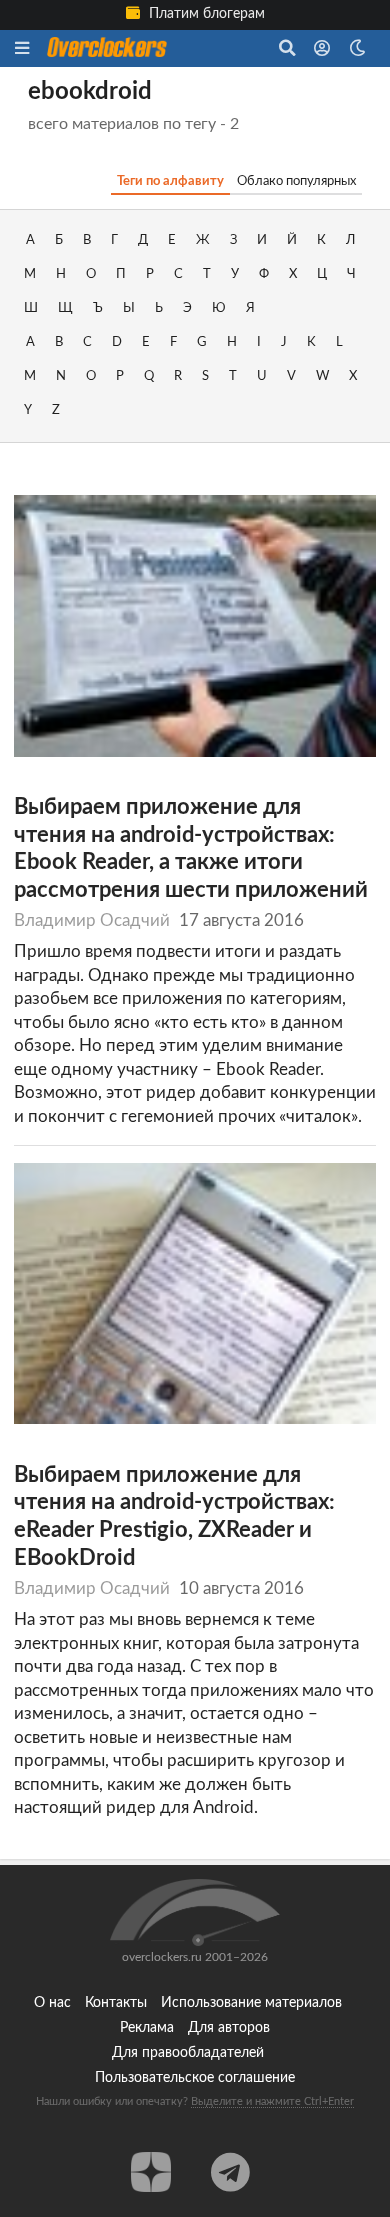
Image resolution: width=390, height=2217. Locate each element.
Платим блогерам (205, 14)
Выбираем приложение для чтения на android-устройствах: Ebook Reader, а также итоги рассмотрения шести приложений (191, 849)
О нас (52, 2003)
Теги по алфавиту (170, 181)
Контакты (116, 2003)
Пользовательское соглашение (195, 2078)
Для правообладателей (188, 2053)
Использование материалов (251, 2003)
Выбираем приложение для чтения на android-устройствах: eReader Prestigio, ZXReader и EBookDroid (174, 1517)
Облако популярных (296, 181)
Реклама (147, 2028)
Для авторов (229, 2028)
